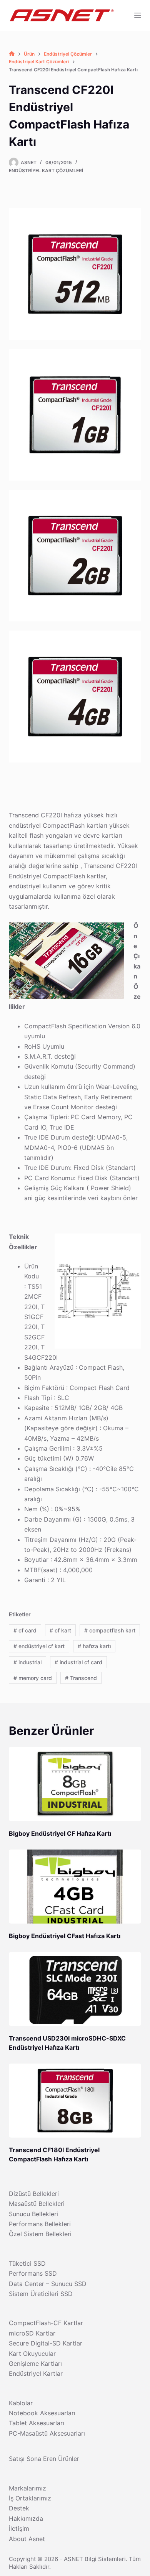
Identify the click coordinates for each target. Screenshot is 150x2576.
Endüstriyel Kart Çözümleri (46, 170)
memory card (33, 1678)
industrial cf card (78, 1662)
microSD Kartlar (32, 2333)
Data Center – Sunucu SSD (48, 2284)
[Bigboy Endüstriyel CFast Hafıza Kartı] (75, 1887)
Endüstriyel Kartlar (36, 2373)
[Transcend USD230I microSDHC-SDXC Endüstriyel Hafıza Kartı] (75, 1989)
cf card (25, 1630)
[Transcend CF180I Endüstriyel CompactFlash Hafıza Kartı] (75, 2101)
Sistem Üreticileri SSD (41, 2294)
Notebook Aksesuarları (42, 2413)
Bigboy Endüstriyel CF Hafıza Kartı (60, 1833)
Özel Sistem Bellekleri (40, 2234)
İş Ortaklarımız (30, 2498)
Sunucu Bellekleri (33, 2214)
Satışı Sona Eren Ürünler (44, 2459)
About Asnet (27, 2539)
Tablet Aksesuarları (37, 2423)
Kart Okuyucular (32, 2354)
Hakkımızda (26, 2518)
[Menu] (138, 15)
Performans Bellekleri (40, 2224)
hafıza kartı (94, 1646)
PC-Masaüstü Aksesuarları (47, 2433)
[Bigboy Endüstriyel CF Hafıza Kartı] (75, 1784)
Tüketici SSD (27, 2263)
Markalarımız (27, 2488)
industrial (27, 1662)
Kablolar (21, 2403)
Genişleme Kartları (35, 2364)
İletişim (19, 2528)
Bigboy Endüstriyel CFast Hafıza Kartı (65, 1936)
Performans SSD (33, 2273)
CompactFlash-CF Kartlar (46, 2323)
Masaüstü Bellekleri (37, 2204)
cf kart (60, 1630)
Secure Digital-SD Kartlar (46, 2343)
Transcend (81, 1678)
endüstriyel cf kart (39, 1646)
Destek (19, 2508)
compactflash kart (110, 1630)
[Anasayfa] (12, 54)
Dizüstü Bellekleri (34, 2194)
